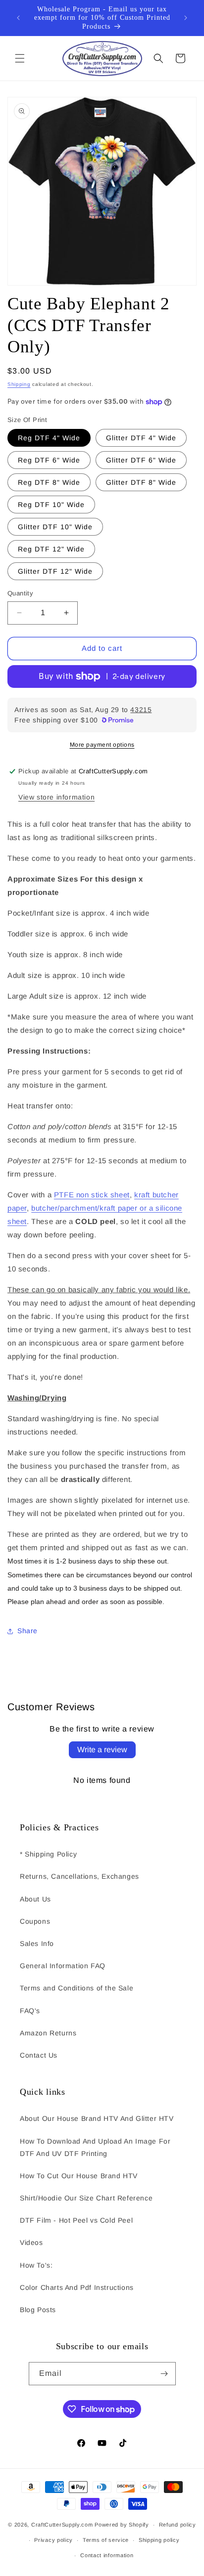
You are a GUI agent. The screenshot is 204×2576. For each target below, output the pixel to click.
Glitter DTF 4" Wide (141, 438)
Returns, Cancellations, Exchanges (79, 1876)
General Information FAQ (63, 1966)
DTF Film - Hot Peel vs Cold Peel (76, 2220)
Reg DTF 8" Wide (49, 482)
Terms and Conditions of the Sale (76, 1988)
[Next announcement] (186, 18)
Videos (31, 2242)
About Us (35, 1899)
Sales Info (37, 1943)
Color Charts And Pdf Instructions (77, 2287)
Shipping (19, 384)
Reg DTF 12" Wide (51, 549)
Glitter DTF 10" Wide (55, 527)
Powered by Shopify (122, 2525)
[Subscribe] (164, 2374)
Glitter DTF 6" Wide (141, 460)
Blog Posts (38, 2310)
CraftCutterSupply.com (62, 2525)
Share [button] (27, 1631)
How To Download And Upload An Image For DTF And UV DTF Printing (95, 2147)
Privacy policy (53, 2540)
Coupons (35, 1921)
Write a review (102, 1750)
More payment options (102, 745)
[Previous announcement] (18, 18)
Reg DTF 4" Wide (49, 438)
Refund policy (178, 2525)
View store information (56, 797)
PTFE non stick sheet (92, 1195)
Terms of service (106, 2540)
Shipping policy (159, 2540)
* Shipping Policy (48, 1854)
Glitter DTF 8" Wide (141, 482)
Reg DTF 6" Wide (49, 460)
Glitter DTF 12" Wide (55, 571)
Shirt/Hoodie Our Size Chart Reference (86, 2198)
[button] (20, 58)
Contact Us (39, 2055)
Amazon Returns (48, 2033)
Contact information (107, 2555)
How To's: (36, 2265)
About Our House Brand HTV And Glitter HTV (97, 2118)
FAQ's (30, 2011)
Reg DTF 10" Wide (51, 505)
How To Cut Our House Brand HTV (79, 2176)
